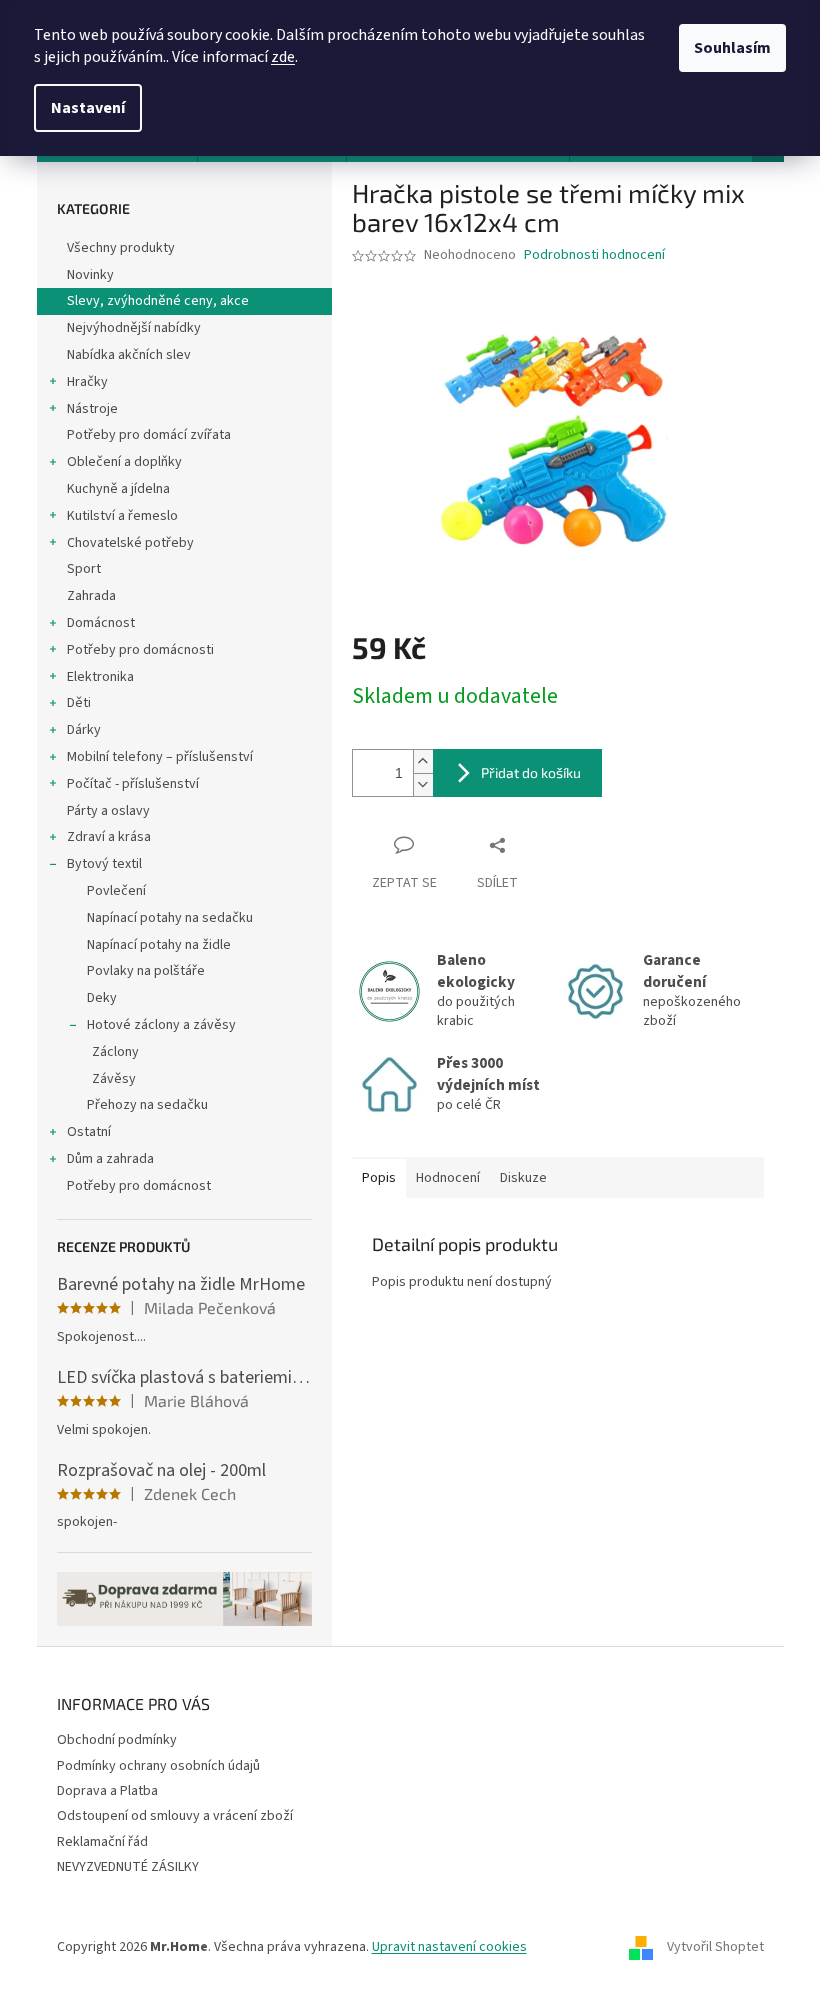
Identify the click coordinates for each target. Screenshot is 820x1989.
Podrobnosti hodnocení (594, 255)
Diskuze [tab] (523, 1178)
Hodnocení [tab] (448, 1178)
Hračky (87, 382)
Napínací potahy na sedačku (170, 918)
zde (283, 57)
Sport (84, 569)
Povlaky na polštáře (146, 971)
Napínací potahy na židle (159, 945)
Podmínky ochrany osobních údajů (158, 1766)
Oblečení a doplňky (124, 462)
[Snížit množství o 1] (423, 784)
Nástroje (92, 409)
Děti (79, 703)
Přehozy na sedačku (147, 1105)
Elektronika (100, 677)
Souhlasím (732, 48)
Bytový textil (104, 864)
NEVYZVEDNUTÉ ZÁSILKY (128, 1867)
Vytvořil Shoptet (715, 1948)
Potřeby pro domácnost (139, 1186)
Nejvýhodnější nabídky (134, 328)
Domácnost (101, 623)
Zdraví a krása (109, 837)
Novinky (90, 275)
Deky (102, 998)
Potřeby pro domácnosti (140, 650)
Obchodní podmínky (117, 1740)
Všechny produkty (121, 248)
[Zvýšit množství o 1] (423, 761)
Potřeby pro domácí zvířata (149, 435)
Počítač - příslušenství (133, 784)
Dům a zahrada (110, 1159)
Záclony (115, 1052)
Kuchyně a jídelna (118, 489)
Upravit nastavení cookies (449, 1947)
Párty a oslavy (108, 811)
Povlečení (116, 891)
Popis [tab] (379, 1178)
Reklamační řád (102, 1842)
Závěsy (114, 1079)
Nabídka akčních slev (129, 355)
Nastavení (88, 108)
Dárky (84, 730)
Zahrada (91, 596)
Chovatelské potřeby (130, 543)
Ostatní (89, 1132)
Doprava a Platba (107, 1791)
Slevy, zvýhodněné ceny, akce (158, 301)
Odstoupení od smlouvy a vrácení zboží (175, 1816)
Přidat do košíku (531, 772)
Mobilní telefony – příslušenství (160, 757)
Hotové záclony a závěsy (161, 1025)
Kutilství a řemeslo (122, 516)
